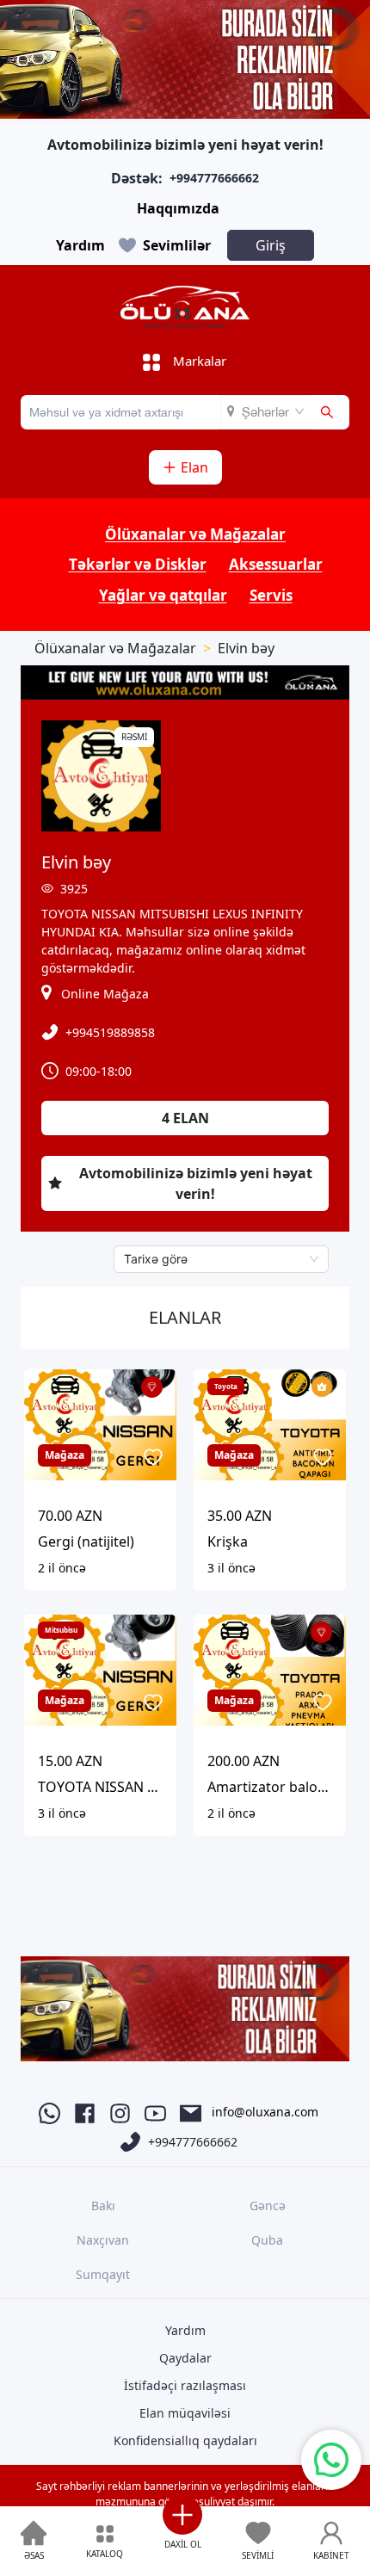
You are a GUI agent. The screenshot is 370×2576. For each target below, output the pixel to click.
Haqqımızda (178, 208)
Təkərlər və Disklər (138, 564)
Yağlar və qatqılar (163, 595)
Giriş (271, 245)
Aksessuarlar (276, 564)
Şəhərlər (265, 412)
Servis (271, 595)
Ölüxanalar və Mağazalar (195, 534)
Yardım (80, 245)
